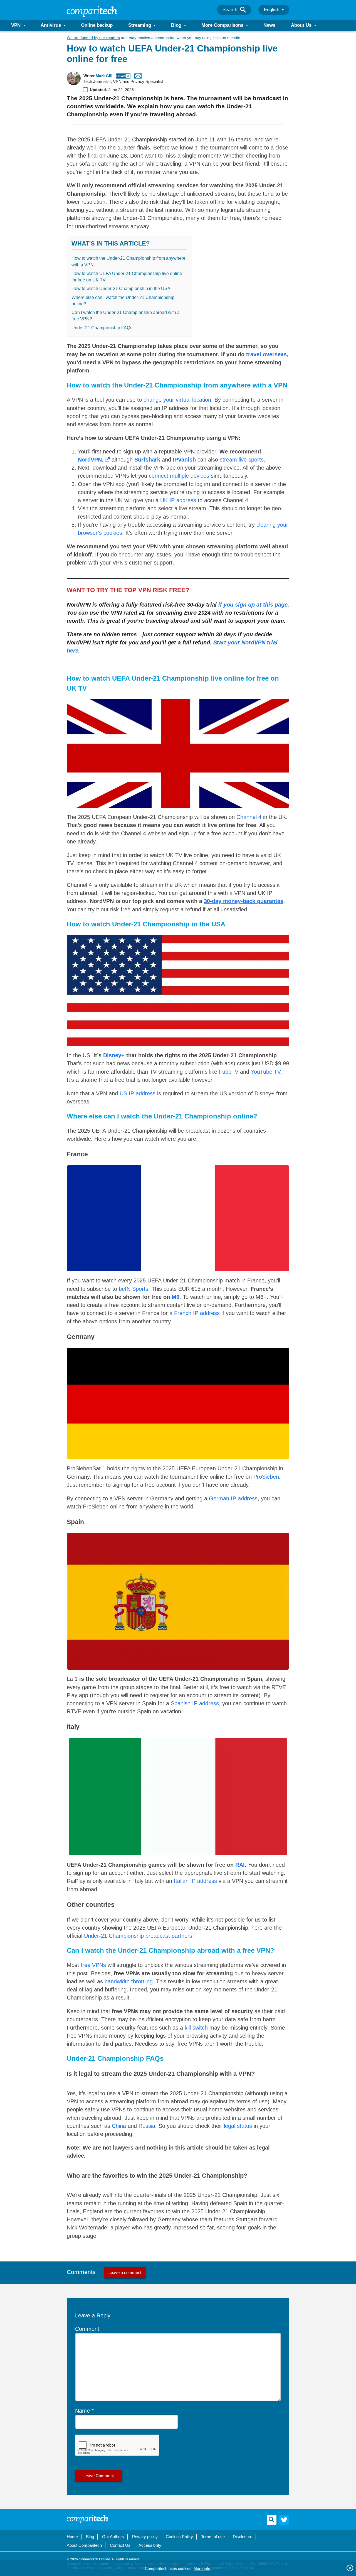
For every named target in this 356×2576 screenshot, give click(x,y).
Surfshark (147, 460)
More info (202, 2568)
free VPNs (93, 1965)
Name (82, 2411)
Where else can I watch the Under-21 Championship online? (123, 301)
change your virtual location (177, 400)
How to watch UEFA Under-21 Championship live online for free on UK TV (127, 277)
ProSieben (266, 1477)
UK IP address (178, 500)
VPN (16, 25)
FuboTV (229, 1072)
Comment (87, 2329)
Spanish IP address (195, 1703)
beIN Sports (133, 1289)
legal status (238, 2126)
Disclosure (243, 2537)
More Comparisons (222, 25)
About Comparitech (84, 2545)
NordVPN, (91, 460)
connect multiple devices (179, 476)
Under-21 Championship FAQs (102, 328)
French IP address (197, 1313)
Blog (176, 25)
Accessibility (150, 2545)
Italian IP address (195, 1881)
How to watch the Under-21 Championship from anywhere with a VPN (128, 261)
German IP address (233, 1498)
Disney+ (114, 1055)
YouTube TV (266, 1072)
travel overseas (266, 354)
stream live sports (242, 460)
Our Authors (113, 2537)
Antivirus (51, 25)
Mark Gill (104, 76)
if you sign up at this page (253, 605)
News (269, 25)
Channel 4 (249, 817)
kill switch (196, 2028)
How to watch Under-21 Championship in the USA (121, 289)
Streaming (140, 25)
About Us (301, 25)
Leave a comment (125, 2272)
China (119, 2126)
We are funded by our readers (93, 38)
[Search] (243, 10)
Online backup (97, 25)
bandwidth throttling (129, 1981)
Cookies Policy (179, 2537)
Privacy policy (145, 2537)
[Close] (350, 2568)
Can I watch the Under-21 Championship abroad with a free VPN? (126, 316)
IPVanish (184, 460)
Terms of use (213, 2537)
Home (72, 2537)
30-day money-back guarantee (244, 901)
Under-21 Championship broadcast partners (138, 1936)
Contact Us (120, 2545)
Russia (147, 2126)
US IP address (138, 1093)
